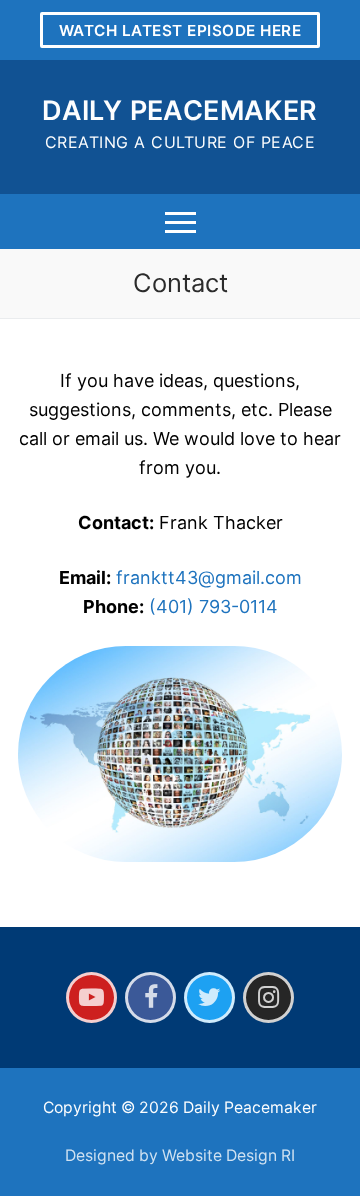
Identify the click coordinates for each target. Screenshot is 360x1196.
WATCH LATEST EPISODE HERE (180, 30)
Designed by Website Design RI (180, 1155)
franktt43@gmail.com (209, 577)
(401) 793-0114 (213, 606)
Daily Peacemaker (179, 111)
